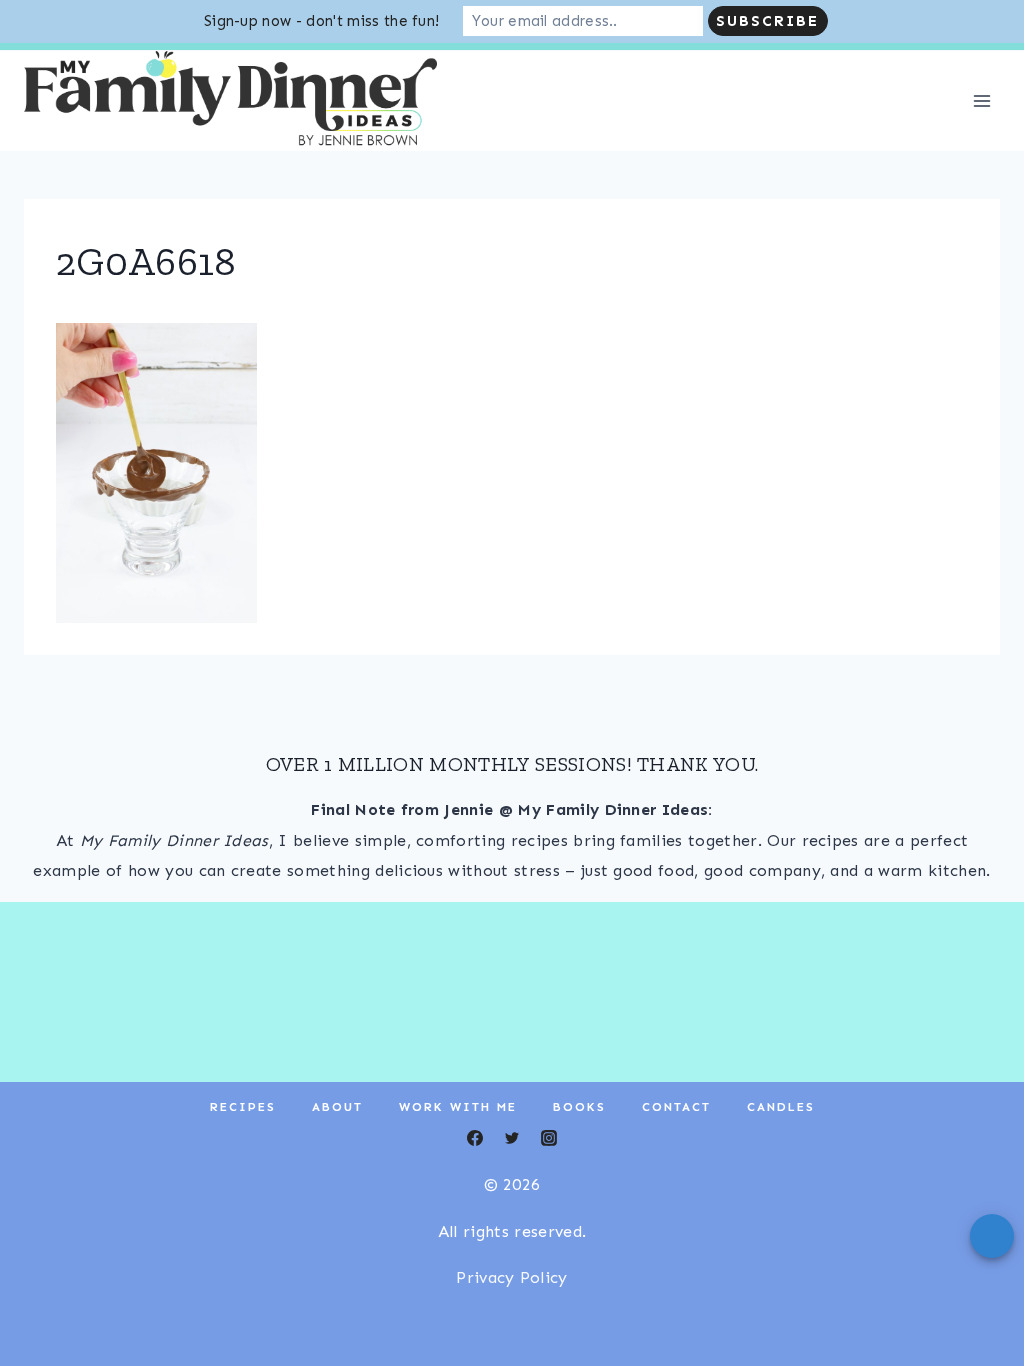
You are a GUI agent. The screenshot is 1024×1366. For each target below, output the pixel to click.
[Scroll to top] (977, 1289)
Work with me (458, 1150)
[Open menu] (981, 143)
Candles (781, 1150)
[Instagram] (114, 68)
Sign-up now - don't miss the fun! (322, 21)
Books (579, 1150)
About (337, 1150)
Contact (676, 1150)
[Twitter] (77, 68)
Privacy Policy (511, 1320)
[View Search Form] (988, 68)
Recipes (243, 1150)
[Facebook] (40, 68)
